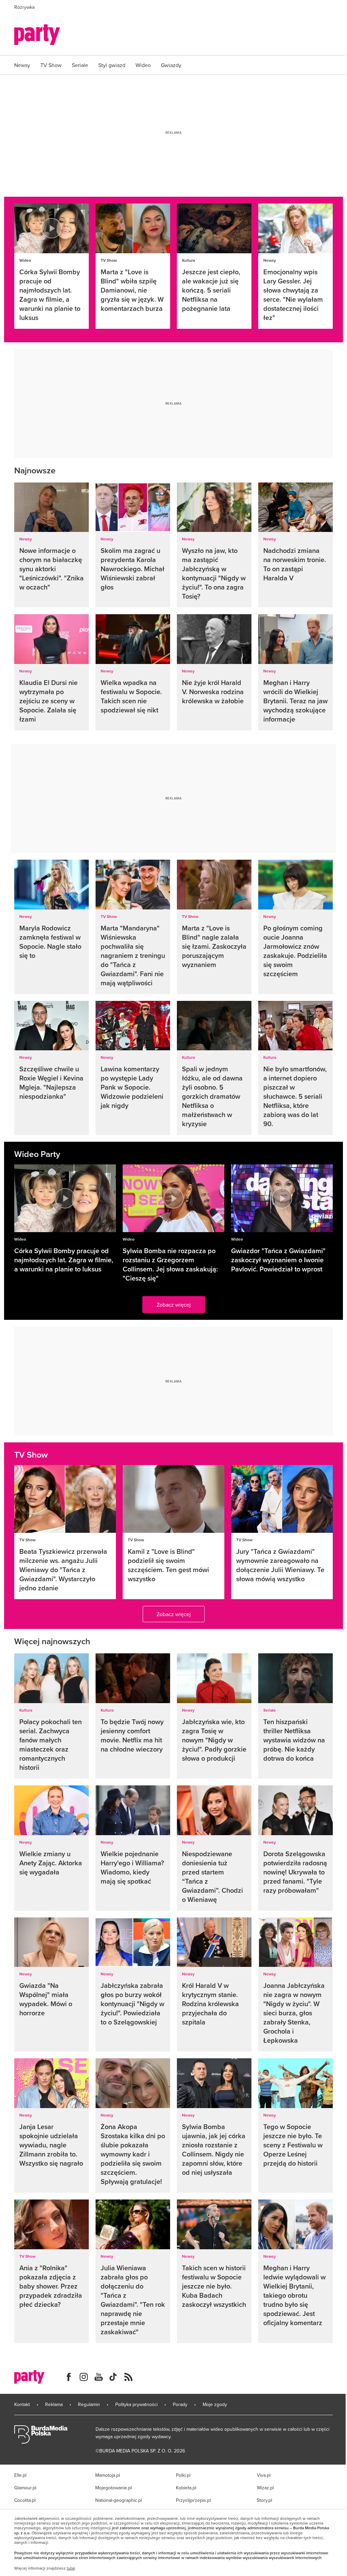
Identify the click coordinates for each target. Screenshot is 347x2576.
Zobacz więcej (174, 1305)
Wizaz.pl (265, 2488)
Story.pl (264, 2500)
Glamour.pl (25, 2488)
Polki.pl (183, 2475)
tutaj (71, 2568)
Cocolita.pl (25, 2500)
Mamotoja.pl (108, 2475)
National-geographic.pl (119, 2500)
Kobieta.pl (186, 2488)
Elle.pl (20, 2475)
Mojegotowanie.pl (114, 2488)
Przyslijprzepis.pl (193, 2500)
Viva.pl (264, 2475)
